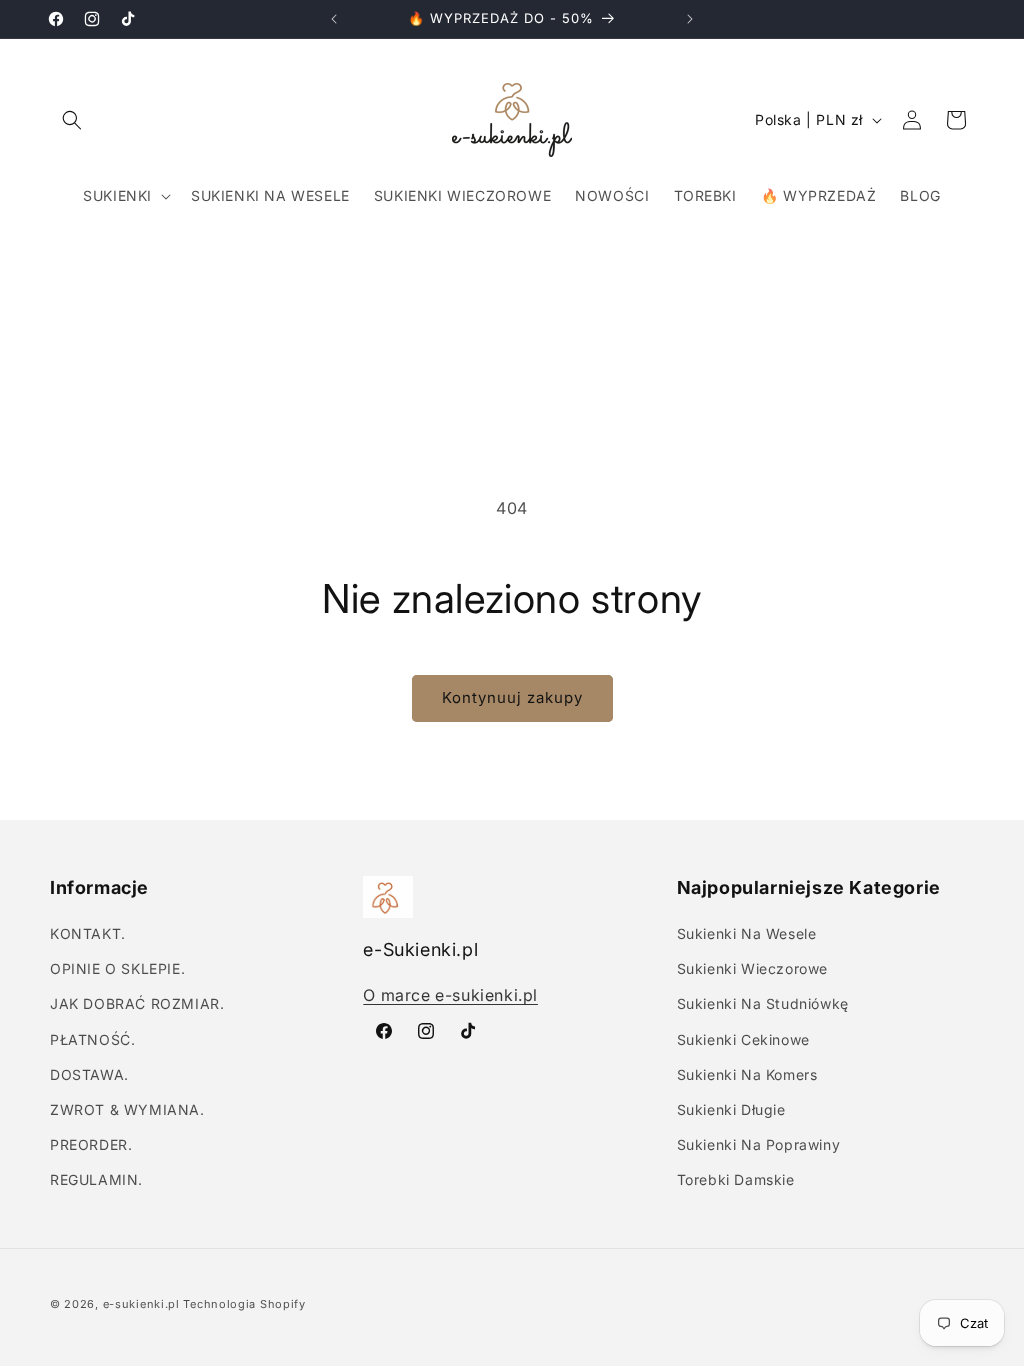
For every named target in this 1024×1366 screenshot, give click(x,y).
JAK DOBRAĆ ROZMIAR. (137, 1003)
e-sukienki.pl (141, 1304)
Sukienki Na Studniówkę (763, 1003)
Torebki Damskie (736, 1179)
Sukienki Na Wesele (747, 933)
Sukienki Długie (731, 1109)
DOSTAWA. (89, 1074)
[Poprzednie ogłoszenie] (334, 19)
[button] (72, 120)
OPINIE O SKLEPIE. (117, 968)
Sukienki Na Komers (747, 1074)
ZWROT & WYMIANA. (127, 1109)
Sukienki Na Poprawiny (759, 1144)
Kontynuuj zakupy (512, 697)
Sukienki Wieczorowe (752, 968)
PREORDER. (91, 1144)
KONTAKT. (88, 933)
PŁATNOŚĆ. (92, 1039)
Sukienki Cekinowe (743, 1039)
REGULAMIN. (96, 1179)
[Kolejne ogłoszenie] (690, 19)
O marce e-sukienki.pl (450, 995)
